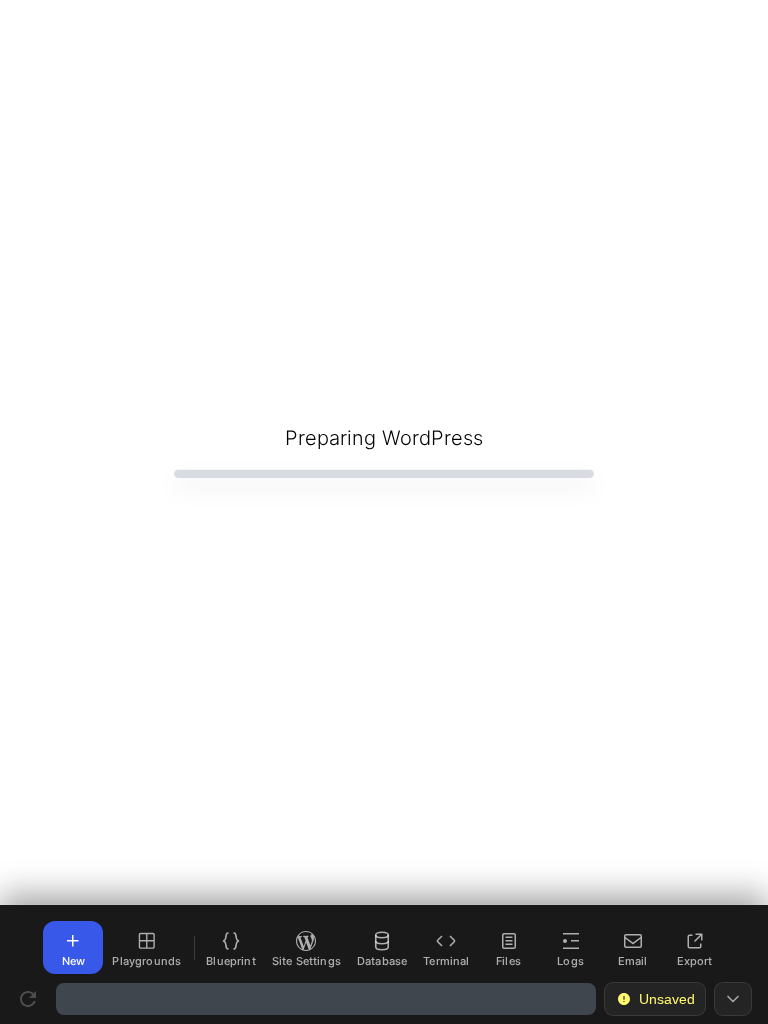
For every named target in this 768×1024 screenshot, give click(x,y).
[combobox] (326, 999)
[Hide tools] (733, 999)
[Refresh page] (28, 999)
